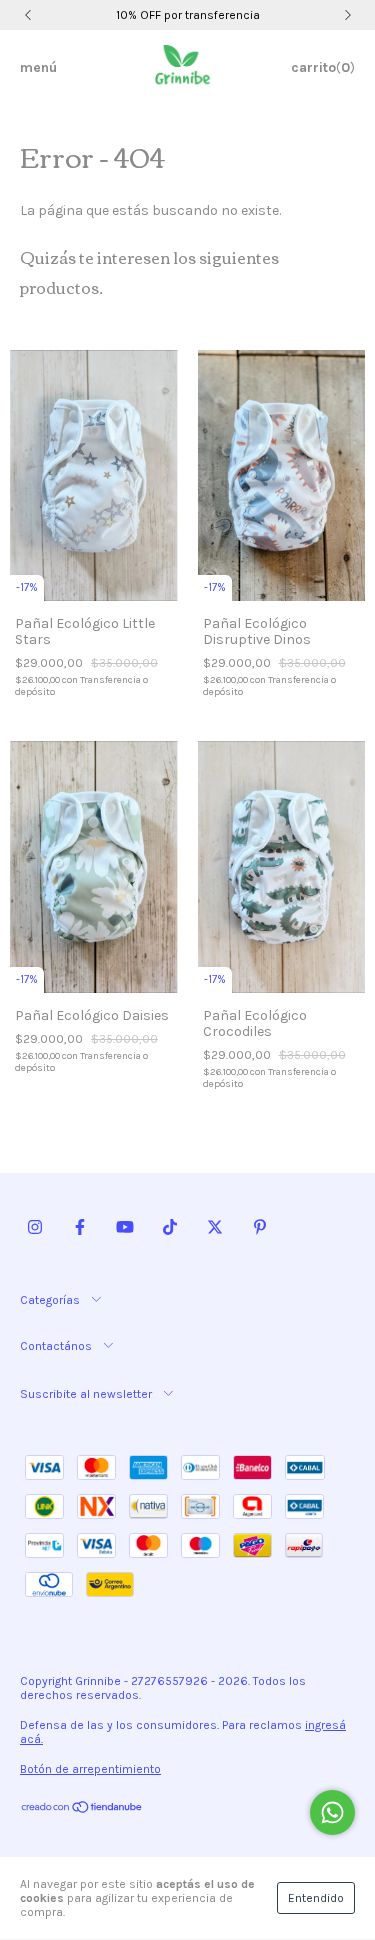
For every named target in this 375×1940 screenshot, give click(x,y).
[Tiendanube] (82, 1809)
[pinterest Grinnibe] (260, 1228)
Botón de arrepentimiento (90, 1769)
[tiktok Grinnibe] (170, 1228)
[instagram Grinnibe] (35, 1228)
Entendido (316, 1898)
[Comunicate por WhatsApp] (332, 1812)
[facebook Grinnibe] (80, 1228)
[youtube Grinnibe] (125, 1228)
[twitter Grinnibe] (215, 1228)
